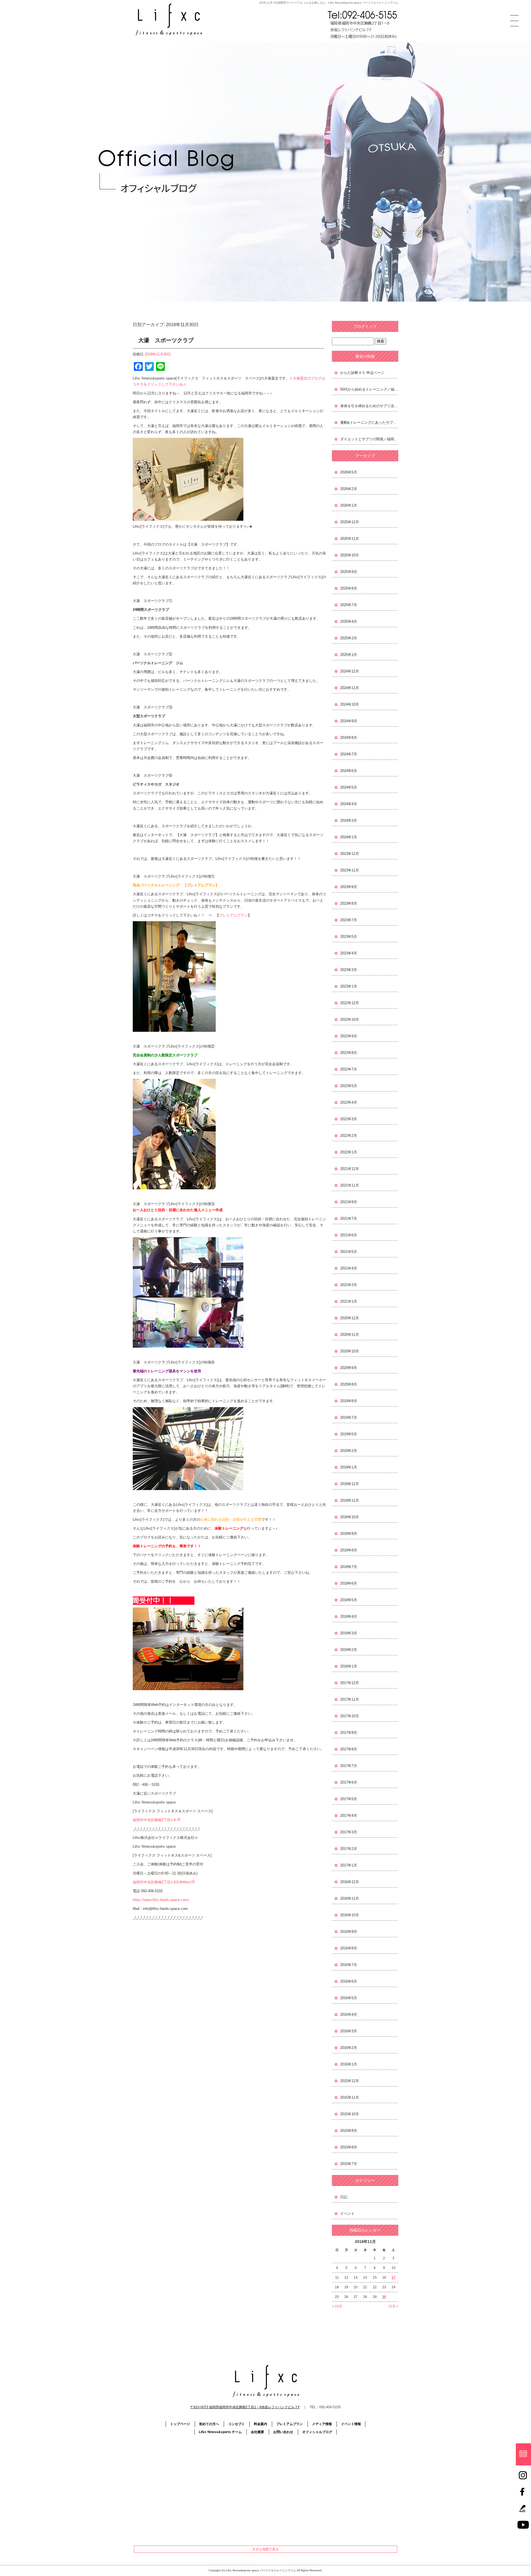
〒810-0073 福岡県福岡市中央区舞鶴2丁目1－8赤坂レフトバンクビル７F (245, 2407)
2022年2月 (349, 1136)
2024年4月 (349, 804)
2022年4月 (349, 1102)
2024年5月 (349, 787)
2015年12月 (350, 2081)
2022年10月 (350, 1019)
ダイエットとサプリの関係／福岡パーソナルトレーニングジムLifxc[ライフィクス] (369, 439)
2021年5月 (349, 1252)
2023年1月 (349, 986)
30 (384, 2297)
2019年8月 (349, 1401)
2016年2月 (349, 2048)
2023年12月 (350, 854)
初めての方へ (209, 2424)
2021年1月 (349, 1301)
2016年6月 (349, 1981)
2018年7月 (349, 1567)
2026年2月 (349, 489)
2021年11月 (350, 1185)
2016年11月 (350, 1898)
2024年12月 (350, 671)
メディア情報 (322, 2424)
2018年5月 (349, 1600)
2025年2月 (349, 638)
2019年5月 (349, 1434)
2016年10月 (350, 1915)
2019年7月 (349, 1417)
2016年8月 (349, 1948)
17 (394, 2277)
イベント (347, 2214)
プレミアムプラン (233, 915)
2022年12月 (350, 1003)
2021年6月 (349, 1235)
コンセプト (236, 2424)
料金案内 (261, 2424)
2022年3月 (349, 1119)
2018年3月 (349, 1633)
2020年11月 (350, 1335)
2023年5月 (349, 937)
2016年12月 (350, 1882)
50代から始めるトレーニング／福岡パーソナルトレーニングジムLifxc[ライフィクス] (369, 389)
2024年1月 (349, 837)
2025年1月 (349, 655)
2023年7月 (349, 920)
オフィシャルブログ (317, 2432)
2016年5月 (349, 1998)
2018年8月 (349, 1550)
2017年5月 (349, 1799)
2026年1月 (349, 505)
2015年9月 (349, 2131)
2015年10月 (350, 2114)
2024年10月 (350, 704)
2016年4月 (349, 2015)
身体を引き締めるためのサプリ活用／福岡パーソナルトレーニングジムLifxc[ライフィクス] (369, 406)
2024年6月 (349, 771)
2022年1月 (349, 1152)
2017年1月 (349, 1865)
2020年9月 (349, 1368)
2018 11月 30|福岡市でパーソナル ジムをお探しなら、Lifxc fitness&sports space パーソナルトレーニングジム (329, 3)
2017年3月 (349, 1832)
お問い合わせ (283, 2432)
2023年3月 (349, 970)
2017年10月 (350, 1716)
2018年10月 (350, 1517)
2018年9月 (349, 1534)
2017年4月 (349, 1815)
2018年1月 (349, 1666)
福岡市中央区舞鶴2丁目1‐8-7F (157, 1820)
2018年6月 (349, 1583)
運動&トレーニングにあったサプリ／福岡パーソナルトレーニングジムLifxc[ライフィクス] (369, 422)
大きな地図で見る (265, 2549)
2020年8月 (349, 1384)
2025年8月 (349, 588)
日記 (344, 2197)
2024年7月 (349, 754)
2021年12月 (350, 1169)
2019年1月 (349, 1467)
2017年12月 (350, 1683)
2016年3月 (349, 2031)
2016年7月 (349, 1965)
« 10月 (337, 2306)
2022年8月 (349, 1053)
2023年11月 (350, 870)
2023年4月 (349, 953)
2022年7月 (349, 1069)
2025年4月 (349, 621)
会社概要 (257, 2432)
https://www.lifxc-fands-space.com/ (161, 1900)
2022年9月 (349, 1036)
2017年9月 (349, 1733)
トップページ (180, 2424)
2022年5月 (349, 1086)
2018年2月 (349, 1650)
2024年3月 (349, 820)
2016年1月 (349, 2064)
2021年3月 (349, 1285)
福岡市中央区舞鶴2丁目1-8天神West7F (164, 1882)
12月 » (393, 2306)
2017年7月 (349, 1766)
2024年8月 (349, 738)
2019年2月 (349, 1451)
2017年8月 (349, 1749)
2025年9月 (349, 572)
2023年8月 (349, 903)
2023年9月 (349, 887)
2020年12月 (350, 1318)
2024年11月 (350, 688)
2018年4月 (349, 1616)
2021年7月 (349, 1218)
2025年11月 (350, 539)
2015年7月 (349, 2164)
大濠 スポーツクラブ (166, 340)
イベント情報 (351, 2424)
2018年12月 (350, 1484)
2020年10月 (350, 1351)
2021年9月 (349, 1202)
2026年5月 (349, 472)
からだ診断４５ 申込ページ (362, 373)
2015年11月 (350, 2097)
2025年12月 (350, 522)
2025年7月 (349, 605)
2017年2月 (349, 1849)
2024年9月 (349, 721)
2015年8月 (349, 2147)
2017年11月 (350, 1699)
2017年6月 (349, 1782)
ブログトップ (365, 326)
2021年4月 (349, 1268)
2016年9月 (349, 1932)
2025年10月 (350, 555)
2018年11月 (350, 1500)
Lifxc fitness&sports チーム (220, 2432)
